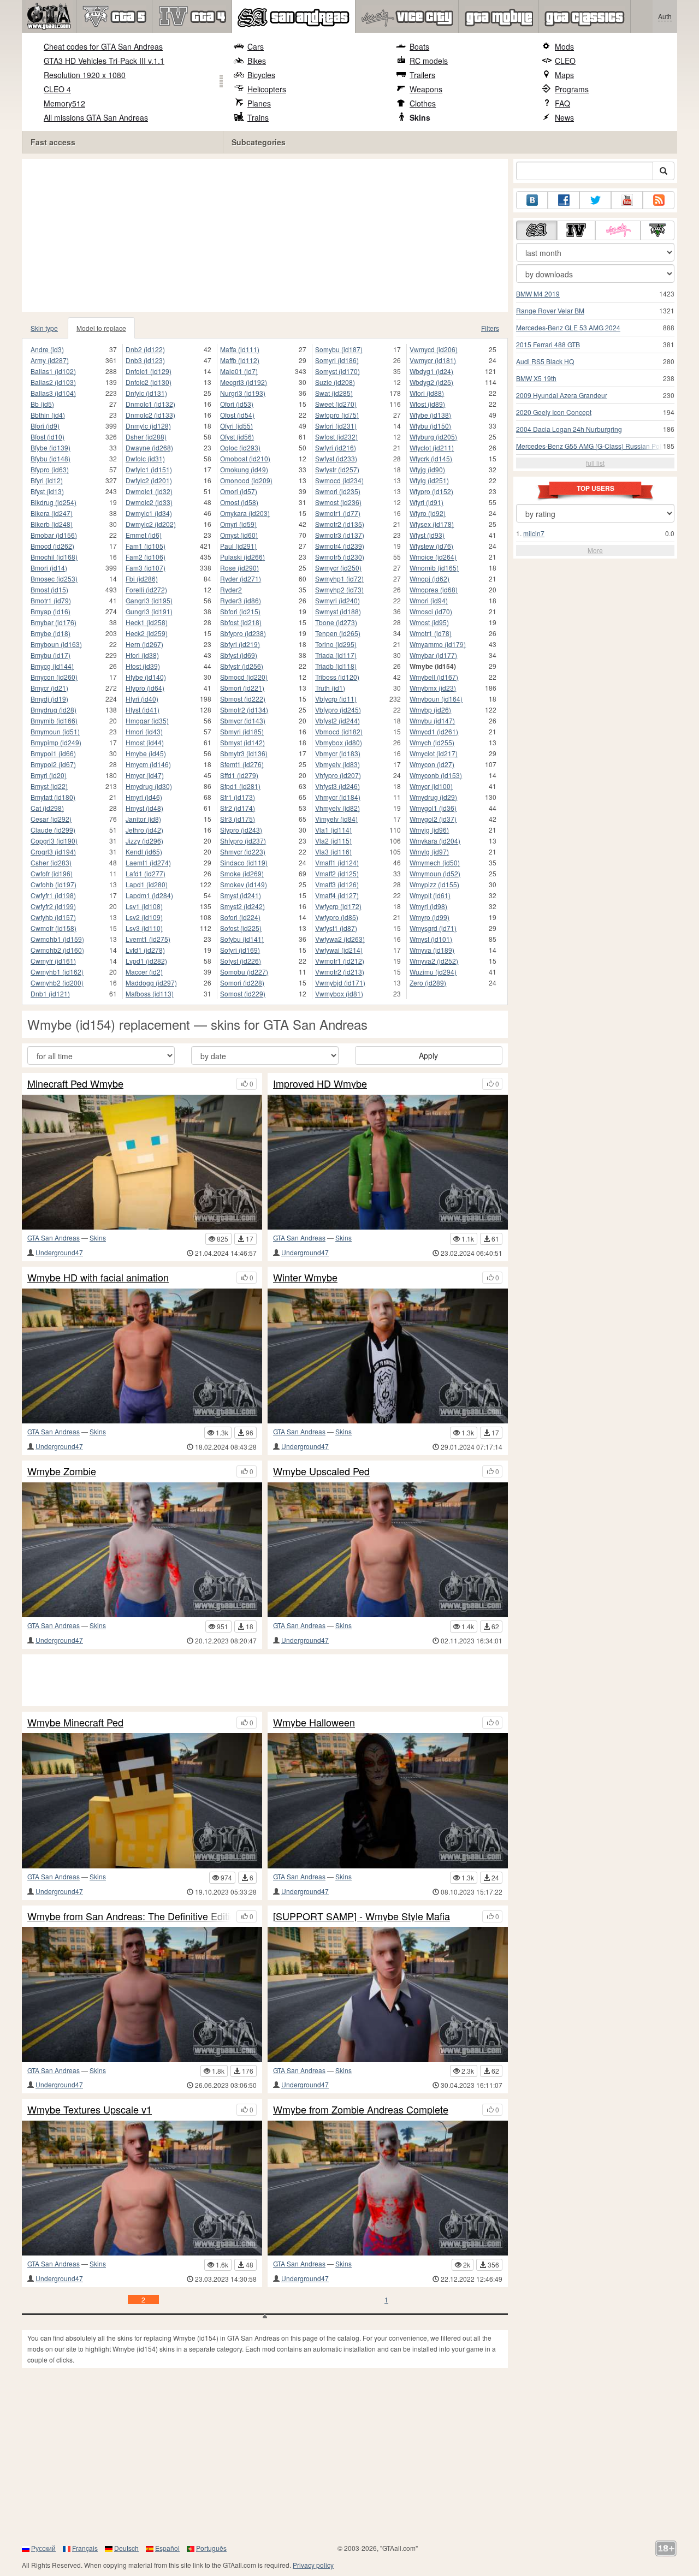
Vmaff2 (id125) (337, 873)
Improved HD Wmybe (320, 1084)
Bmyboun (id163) (56, 644)
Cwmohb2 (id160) (57, 950)
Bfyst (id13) (47, 491)
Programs (572, 89)
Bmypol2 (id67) (53, 764)
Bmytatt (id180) (53, 797)
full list (595, 463)
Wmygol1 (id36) (433, 808)
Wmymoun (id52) (435, 873)
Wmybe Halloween (314, 1723)
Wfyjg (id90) (427, 469)
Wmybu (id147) (432, 720)
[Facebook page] (564, 200)
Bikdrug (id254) (54, 502)
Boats (419, 46)
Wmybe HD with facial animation (98, 1278)
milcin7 (534, 533)
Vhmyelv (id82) (337, 808)
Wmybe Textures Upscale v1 (90, 2110)
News (564, 117)
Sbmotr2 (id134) (244, 710)
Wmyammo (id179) (438, 644)
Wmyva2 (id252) (434, 961)
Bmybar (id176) (54, 622)
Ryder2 (231, 589)
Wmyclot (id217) (434, 753)
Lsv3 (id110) (144, 928)
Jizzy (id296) (144, 841)
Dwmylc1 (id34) (149, 513)
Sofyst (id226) (241, 961)
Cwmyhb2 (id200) (57, 983)
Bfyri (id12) (47, 480)
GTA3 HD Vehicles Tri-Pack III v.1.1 (104, 61)
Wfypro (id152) (431, 491)
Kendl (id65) (144, 851)
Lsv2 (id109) (144, 917)
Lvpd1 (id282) (146, 961)
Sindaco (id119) (244, 862)
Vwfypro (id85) (337, 917)
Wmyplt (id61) (430, 895)
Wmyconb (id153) (436, 775)
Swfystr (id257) (337, 469)
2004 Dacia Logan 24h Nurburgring (569, 429)
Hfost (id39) (143, 666)
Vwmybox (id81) (339, 993)
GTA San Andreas (54, 1237)
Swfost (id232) (336, 437)
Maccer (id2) (144, 972)
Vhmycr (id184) (338, 797)
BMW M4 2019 (538, 293)
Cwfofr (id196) (52, 873)
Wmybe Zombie (62, 1471)
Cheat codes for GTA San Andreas (103, 46)
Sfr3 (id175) (238, 819)
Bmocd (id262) (52, 546)
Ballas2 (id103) (53, 382)
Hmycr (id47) (145, 775)
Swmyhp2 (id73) (339, 589)
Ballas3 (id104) (53, 393)
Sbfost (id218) (241, 622)
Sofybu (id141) (242, 939)
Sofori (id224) (240, 917)
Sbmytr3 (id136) (244, 753)
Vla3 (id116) (333, 851)
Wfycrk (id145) (431, 458)
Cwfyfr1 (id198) (53, 895)
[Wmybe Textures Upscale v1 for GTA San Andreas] (142, 2188)
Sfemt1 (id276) (242, 764)
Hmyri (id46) (144, 797)
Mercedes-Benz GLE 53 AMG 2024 (568, 327)
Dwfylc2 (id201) (149, 480)
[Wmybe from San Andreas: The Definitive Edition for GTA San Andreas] (142, 1994)
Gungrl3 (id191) (149, 611)
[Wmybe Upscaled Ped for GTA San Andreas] (388, 1550)
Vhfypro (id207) (338, 775)
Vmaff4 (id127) (337, 895)
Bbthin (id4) (48, 415)
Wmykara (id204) (435, 841)
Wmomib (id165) (434, 568)
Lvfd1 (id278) (145, 950)
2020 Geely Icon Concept (554, 412)
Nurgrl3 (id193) (243, 393)
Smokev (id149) (244, 884)
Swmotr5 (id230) (340, 557)
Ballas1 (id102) (53, 371)
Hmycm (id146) (148, 764)
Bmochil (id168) (54, 557)
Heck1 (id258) (147, 622)
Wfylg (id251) (429, 480)
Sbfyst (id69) (239, 655)
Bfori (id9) (45, 426)
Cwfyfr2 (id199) (53, 906)
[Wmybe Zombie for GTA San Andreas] (142, 1550)
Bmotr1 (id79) (51, 600)
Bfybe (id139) (51, 447)
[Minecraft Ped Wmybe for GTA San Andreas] (142, 1162)
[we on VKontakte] (532, 200)
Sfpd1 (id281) (240, 786)
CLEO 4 (57, 89)
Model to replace (101, 328)
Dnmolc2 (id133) (150, 415)
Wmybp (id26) (430, 710)
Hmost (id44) (145, 742)
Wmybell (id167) (434, 677)
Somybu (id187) (339, 349)
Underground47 (59, 1252)
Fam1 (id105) (146, 546)
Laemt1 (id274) (148, 862)
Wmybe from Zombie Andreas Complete (361, 2110)
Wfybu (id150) (430, 426)
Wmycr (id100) (431, 786)
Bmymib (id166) (54, 720)
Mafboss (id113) (150, 993)
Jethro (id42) (144, 830)
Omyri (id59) (238, 524)
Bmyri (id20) (49, 775)
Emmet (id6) (144, 535)
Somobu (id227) (244, 972)
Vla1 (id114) (333, 830)
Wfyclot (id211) (432, 447)
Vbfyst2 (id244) (337, 720)
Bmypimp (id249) (56, 742)
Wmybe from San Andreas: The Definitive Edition (129, 1916)
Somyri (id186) (337, 360)
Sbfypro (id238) (243, 633)
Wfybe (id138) (430, 415)
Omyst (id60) (239, 535)
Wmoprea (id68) (434, 589)
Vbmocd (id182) (339, 731)
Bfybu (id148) (51, 458)
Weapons (426, 89)
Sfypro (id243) (241, 830)
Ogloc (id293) (240, 447)
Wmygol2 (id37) (433, 819)
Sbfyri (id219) (240, 644)
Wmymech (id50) (435, 862)
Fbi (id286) (142, 578)
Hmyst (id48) (144, 808)
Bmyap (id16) (51, 611)
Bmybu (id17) (51, 655)
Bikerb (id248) (52, 524)
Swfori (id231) (336, 426)
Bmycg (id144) (52, 666)
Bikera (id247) (52, 513)
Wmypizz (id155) (434, 884)
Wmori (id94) (429, 600)
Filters (490, 328)
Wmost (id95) (429, 622)
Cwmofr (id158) (54, 928)
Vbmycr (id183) (338, 753)
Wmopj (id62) (430, 578)
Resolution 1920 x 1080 (85, 75)
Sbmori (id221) (242, 688)
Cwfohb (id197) (54, 884)
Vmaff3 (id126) (337, 884)
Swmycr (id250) (338, 568)
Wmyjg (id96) (429, 830)
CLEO (565, 61)
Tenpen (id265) (338, 633)
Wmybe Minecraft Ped (75, 1723)
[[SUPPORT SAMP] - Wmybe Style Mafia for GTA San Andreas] (388, 1994)
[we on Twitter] (595, 200)
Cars (256, 46)
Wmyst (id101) (431, 939)
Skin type (44, 328)
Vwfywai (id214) (339, 950)
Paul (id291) (238, 546)
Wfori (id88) (427, 393)
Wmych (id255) (432, 742)
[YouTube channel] (627, 200)
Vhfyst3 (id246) (337, 786)
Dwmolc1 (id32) (149, 491)
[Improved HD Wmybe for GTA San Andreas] (388, 1162)
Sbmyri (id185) (242, 731)
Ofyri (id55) (236, 426)
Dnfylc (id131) (146, 393)
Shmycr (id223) (243, 851)
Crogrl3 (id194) (53, 851)
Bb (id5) (42, 404)
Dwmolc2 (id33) (149, 502)
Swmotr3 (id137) (340, 535)
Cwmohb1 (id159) (57, 939)
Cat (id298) (47, 808)
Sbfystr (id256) (242, 666)
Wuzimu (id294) (433, 972)
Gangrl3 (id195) (149, 600)
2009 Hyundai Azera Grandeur (562, 395)
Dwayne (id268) (149, 447)
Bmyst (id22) (49, 786)
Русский (43, 2548)
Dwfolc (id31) (145, 458)
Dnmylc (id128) (148, 426)
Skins (420, 117)
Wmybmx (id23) (433, 688)
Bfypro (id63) (50, 469)
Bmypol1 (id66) (53, 753)
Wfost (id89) (427, 404)
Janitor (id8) (143, 819)
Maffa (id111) (240, 349)
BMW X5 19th (536, 378)
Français (85, 2548)
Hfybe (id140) (146, 677)
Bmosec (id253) (54, 578)
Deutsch (126, 2548)
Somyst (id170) (337, 371)
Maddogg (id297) (151, 983)
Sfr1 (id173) (238, 797)
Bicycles (261, 75)
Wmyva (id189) (432, 950)
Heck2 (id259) (147, 633)
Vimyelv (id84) (336, 819)
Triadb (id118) (336, 666)
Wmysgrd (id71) (433, 928)
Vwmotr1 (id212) (340, 961)
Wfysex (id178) (432, 524)
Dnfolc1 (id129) (149, 371)
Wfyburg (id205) (433, 437)
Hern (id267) (144, 644)
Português (211, 2548)
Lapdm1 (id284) (149, 895)
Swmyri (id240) (337, 600)
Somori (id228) (242, 983)
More (595, 550)
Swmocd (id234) (339, 480)
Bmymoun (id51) (55, 731)
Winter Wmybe (305, 1278)
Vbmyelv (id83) (337, 764)
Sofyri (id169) (240, 950)
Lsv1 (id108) (144, 906)
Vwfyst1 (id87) (336, 928)
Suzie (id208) (335, 382)
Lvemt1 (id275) (148, 939)
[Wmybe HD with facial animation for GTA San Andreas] (142, 1356)
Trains (258, 117)
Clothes (423, 103)
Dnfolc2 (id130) (149, 382)
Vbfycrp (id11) (336, 699)
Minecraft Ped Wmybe (75, 1084)
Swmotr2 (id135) (340, 524)
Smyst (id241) (241, 895)
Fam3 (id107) (146, 568)
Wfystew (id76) (431, 546)
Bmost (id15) (49, 589)
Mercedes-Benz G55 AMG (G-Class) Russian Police (593, 446)
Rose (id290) (239, 568)
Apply (428, 1055)
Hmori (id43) (144, 731)
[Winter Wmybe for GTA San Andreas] (388, 1356)
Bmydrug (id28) (54, 710)
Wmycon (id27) (432, 764)
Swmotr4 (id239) (340, 546)
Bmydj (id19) (49, 699)
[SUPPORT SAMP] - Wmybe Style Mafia (362, 1916)
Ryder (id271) (241, 578)
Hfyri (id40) (142, 699)
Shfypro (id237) (243, 841)
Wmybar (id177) (433, 655)
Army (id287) (50, 360)
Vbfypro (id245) (338, 710)
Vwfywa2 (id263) (340, 939)
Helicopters (267, 89)
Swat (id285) (334, 393)
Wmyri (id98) (428, 906)
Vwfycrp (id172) (338, 906)
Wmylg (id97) (429, 851)
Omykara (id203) (245, 513)
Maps (564, 75)
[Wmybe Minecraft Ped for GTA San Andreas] (142, 1800)
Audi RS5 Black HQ (545, 361)
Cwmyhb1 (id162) (57, 972)
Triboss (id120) (337, 677)
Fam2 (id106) (146, 557)
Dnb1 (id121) (50, 993)
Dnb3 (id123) (145, 360)
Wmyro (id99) (430, 917)
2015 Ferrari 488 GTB (548, 344)
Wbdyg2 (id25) (431, 382)
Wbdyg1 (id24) (431, 371)
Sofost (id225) (241, 928)
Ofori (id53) (237, 404)
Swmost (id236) (338, 502)
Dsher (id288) (146, 437)
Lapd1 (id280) (147, 884)
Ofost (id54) (237, 415)
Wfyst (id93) (427, 535)
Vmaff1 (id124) (337, 862)
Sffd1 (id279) (239, 775)
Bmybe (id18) (51, 633)
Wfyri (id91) (426, 502)
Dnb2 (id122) (145, 349)
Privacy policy (313, 2565)
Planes (259, 103)
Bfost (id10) (48, 437)
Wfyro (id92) (428, 513)
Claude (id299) (53, 830)
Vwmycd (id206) (434, 349)
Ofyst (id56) (237, 437)
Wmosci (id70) (431, 611)
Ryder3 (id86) (241, 600)
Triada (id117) (336, 655)
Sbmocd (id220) (244, 677)
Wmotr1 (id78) (431, 633)
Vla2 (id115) (333, 841)
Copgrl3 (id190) (54, 841)
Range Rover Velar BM (550, 310)
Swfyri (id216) (336, 447)
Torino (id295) (336, 644)
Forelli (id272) (146, 589)
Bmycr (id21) (49, 688)
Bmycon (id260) (54, 677)
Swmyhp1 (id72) (339, 578)
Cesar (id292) (51, 819)
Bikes (257, 61)
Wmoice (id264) (433, 557)
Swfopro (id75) (337, 415)
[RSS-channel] (659, 200)
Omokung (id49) (244, 469)
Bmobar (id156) (54, 535)
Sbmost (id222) (243, 699)
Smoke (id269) (242, 873)
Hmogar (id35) (147, 720)
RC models (429, 61)
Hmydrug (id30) (149, 786)
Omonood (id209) (246, 480)
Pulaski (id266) (242, 557)
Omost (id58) (239, 502)
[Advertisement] (265, 235)
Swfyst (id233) (336, 458)
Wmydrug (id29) (433, 797)
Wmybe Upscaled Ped (321, 1471)
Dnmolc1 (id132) (150, 404)
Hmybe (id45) (146, 753)
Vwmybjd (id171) (340, 983)
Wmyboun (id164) (436, 699)
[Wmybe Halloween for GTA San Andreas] (388, 1800)
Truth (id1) (330, 688)
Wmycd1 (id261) (434, 731)
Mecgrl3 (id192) (244, 382)
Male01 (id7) (239, 371)
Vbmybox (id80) (339, 742)
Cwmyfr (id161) (53, 961)
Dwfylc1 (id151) (149, 469)
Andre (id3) (47, 349)
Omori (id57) (239, 491)
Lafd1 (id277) (146, 873)
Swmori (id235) (338, 491)
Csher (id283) (51, 862)
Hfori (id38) (142, 655)
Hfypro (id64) (145, 688)
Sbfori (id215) (240, 611)
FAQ (562, 103)
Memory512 (64, 103)
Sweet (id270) (336, 404)
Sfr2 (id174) (238, 808)
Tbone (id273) (336, 622)
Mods (564, 46)
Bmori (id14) (49, 568)
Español (167, 2548)
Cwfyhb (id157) (53, 917)
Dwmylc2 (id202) (151, 524)
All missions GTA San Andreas (96, 117)
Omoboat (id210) (245, 458)
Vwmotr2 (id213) (340, 972)
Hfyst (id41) (143, 710)
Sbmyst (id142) (242, 742)
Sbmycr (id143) (243, 720)
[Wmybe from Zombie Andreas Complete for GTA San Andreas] (388, 2188)
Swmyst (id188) (338, 611)
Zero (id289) (428, 983)
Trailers (422, 75)
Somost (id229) (243, 993)
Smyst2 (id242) (242, 906)
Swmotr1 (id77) (338, 513)
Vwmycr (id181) (433, 360)
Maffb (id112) (240, 360)
